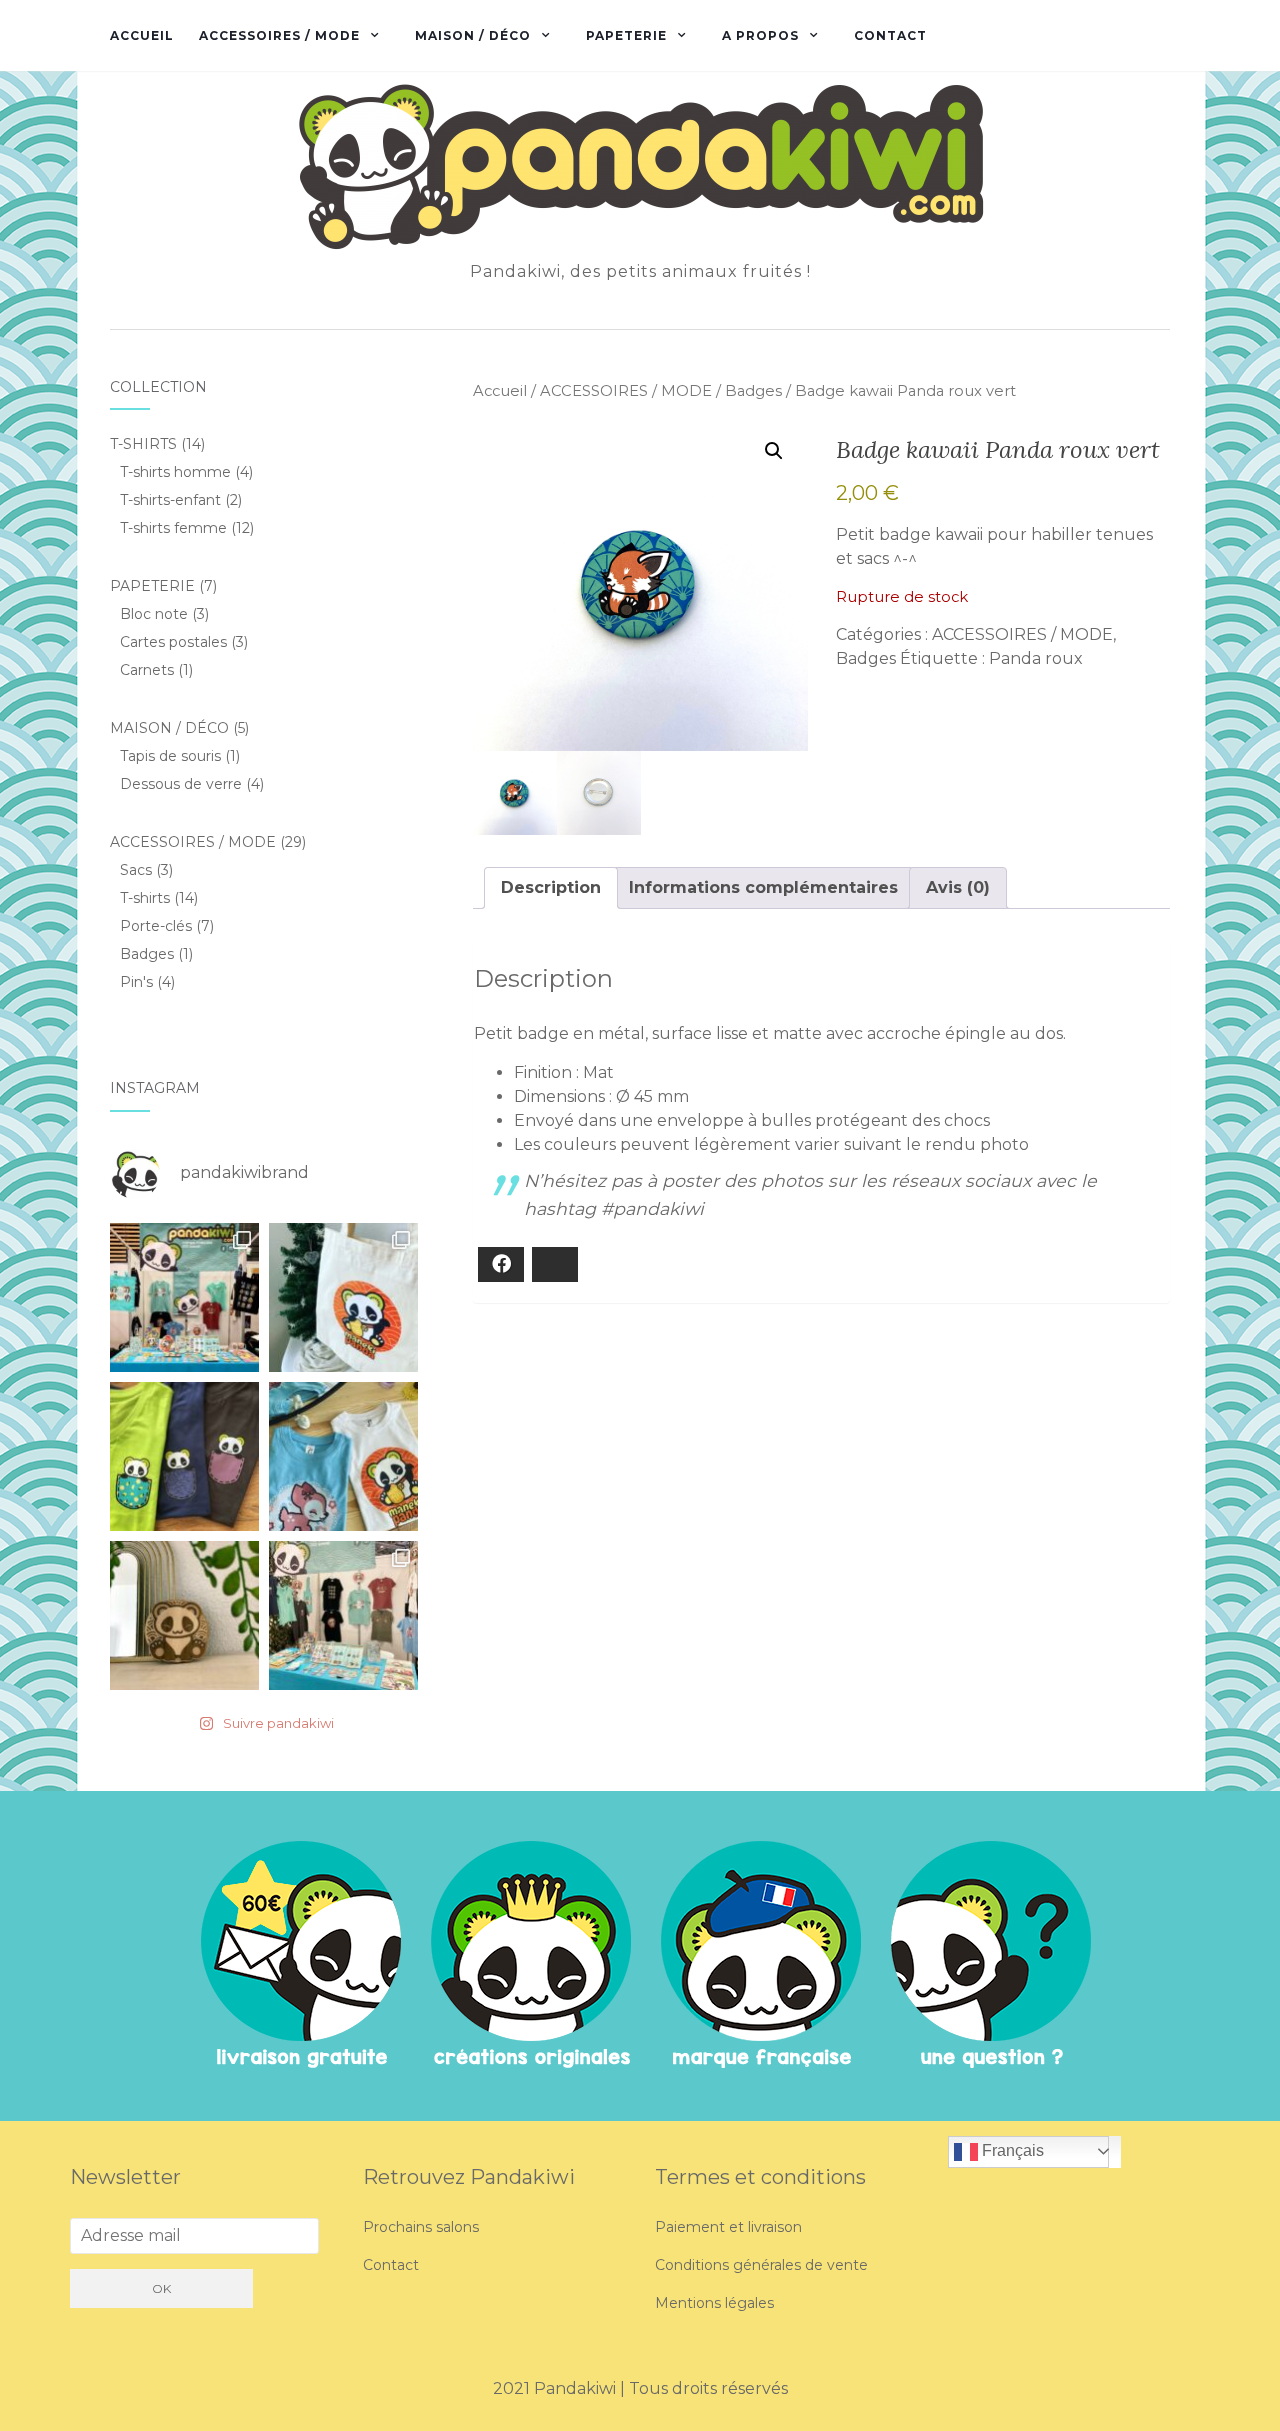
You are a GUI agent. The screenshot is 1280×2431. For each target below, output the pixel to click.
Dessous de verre (181, 784)
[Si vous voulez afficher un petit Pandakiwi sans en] (184, 1456)
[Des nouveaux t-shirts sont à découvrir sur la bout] (343, 1456)
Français (1011, 2150)
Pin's (136, 982)
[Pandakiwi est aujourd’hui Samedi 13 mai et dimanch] (184, 1297)
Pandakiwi (577, 2388)
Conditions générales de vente (761, 2265)
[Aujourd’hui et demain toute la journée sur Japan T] (343, 1615)
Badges (753, 391)
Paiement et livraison (728, 2227)
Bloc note (154, 614)
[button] (774, 451)
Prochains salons (421, 2227)
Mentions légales (714, 2303)
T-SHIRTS (143, 444)
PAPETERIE (626, 35)
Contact (890, 35)
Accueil (142, 35)
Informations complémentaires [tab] (763, 887)
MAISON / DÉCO (473, 35)
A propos (760, 35)
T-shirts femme (173, 528)
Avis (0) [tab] (958, 887)
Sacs (136, 870)
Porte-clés (156, 926)
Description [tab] (551, 887)
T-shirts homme (175, 472)
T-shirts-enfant (170, 500)
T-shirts (145, 898)
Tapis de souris (170, 756)
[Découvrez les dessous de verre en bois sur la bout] (184, 1615)
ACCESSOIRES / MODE (279, 35)
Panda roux (1036, 658)
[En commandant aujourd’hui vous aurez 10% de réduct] (343, 1297)
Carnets (147, 670)
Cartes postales (173, 642)
